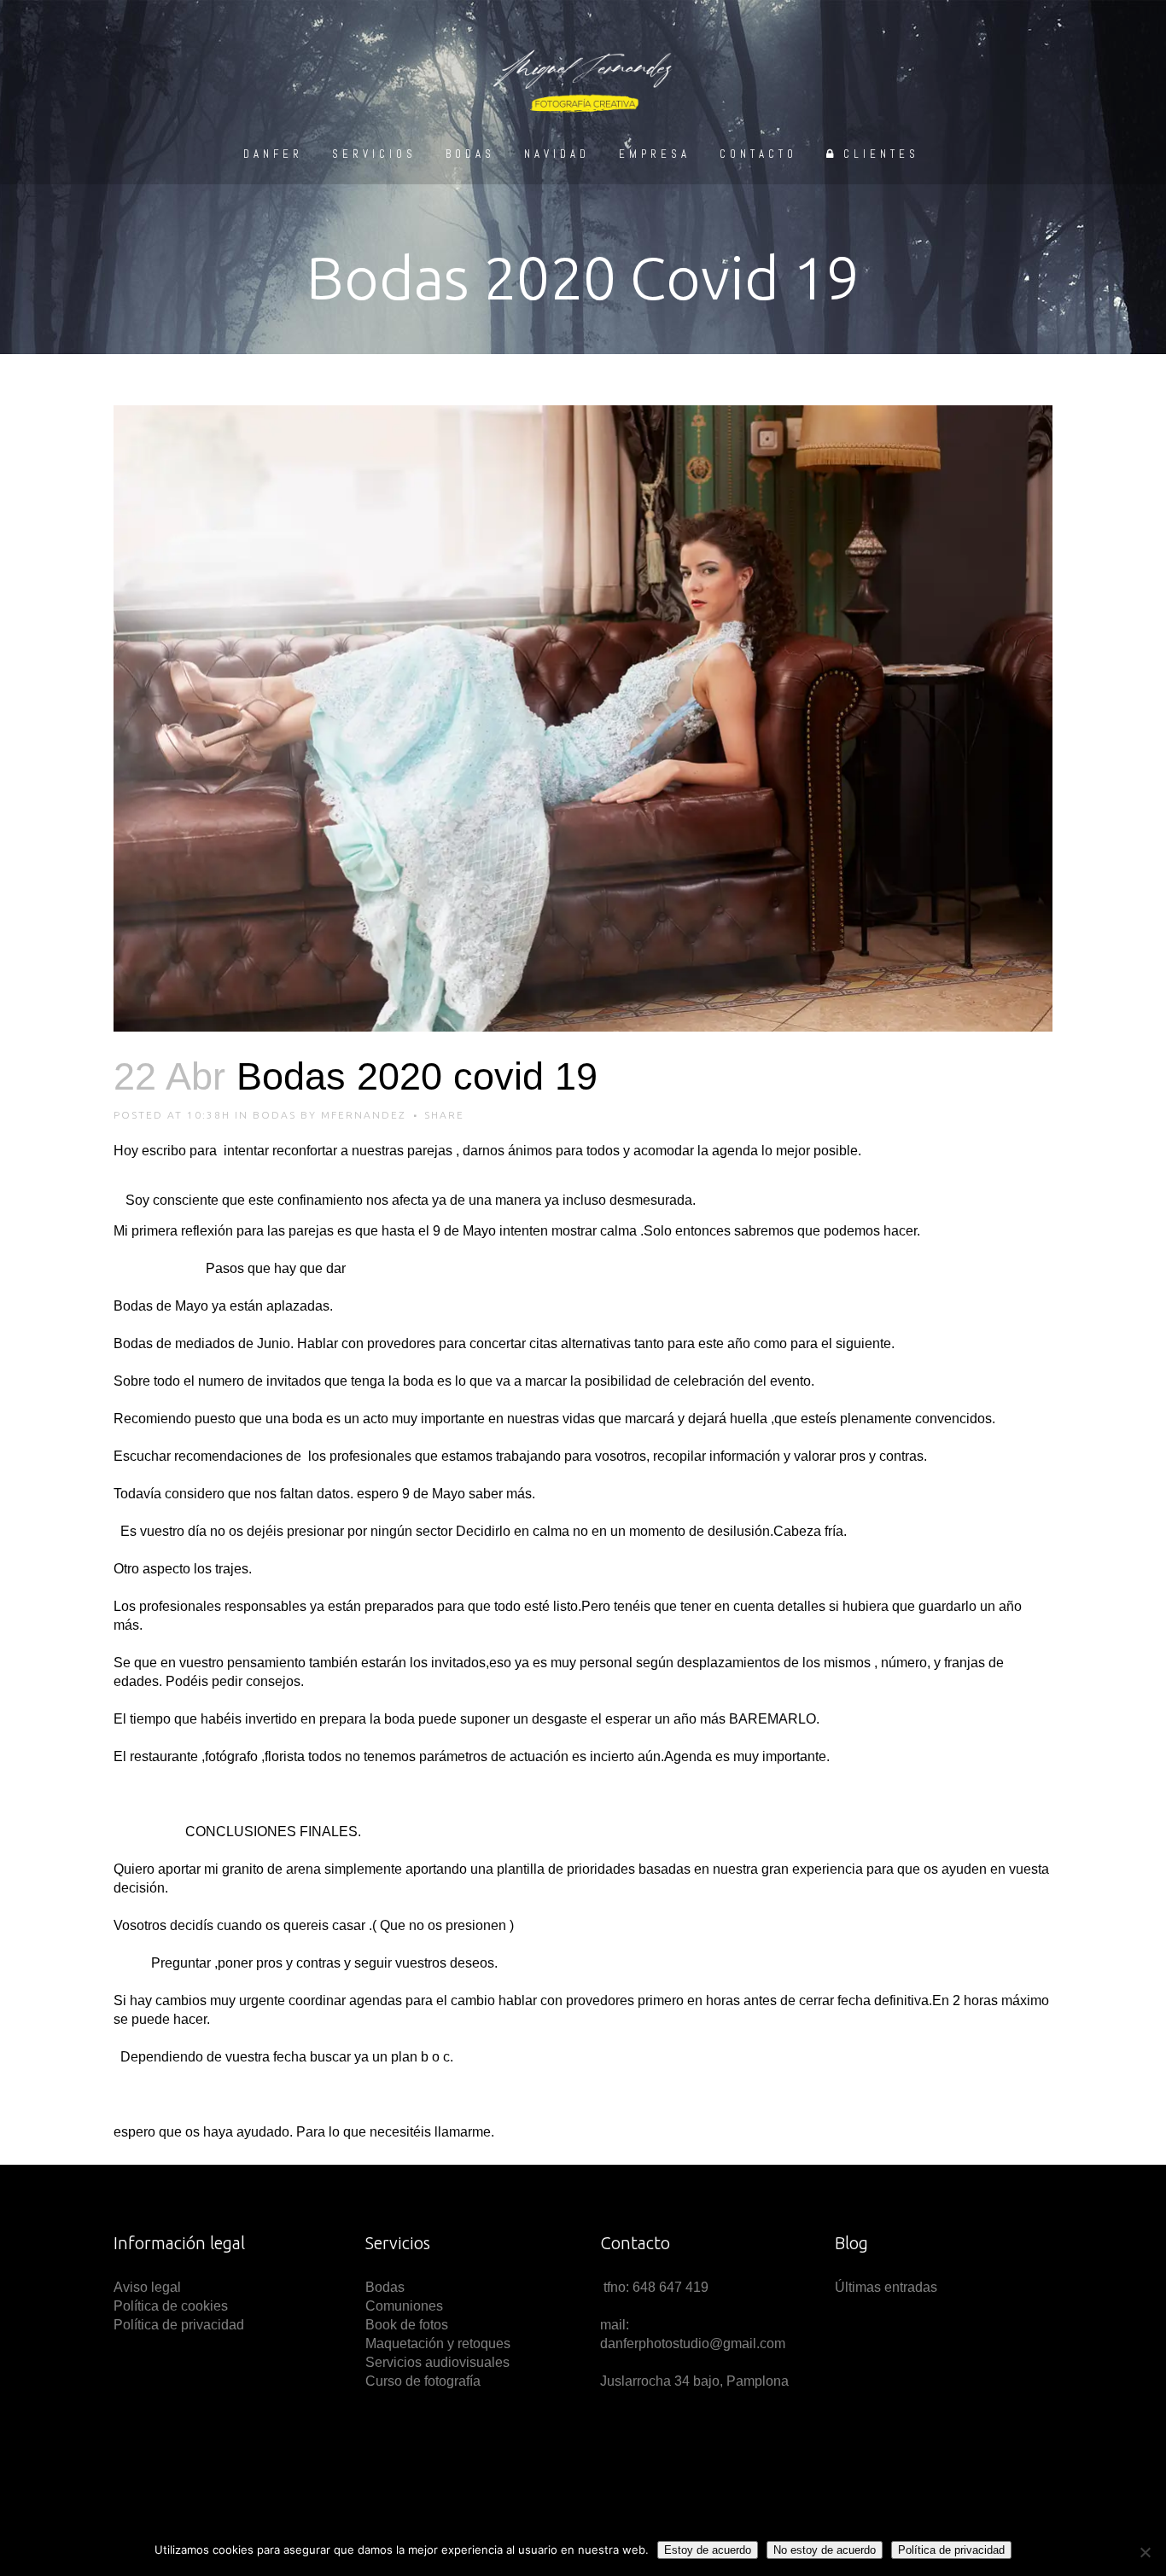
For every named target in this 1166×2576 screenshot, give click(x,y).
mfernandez (364, 1115)
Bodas (274, 1115)
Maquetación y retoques (438, 2343)
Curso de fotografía (423, 2381)
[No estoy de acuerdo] (1145, 2552)
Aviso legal (149, 2287)
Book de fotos (407, 2325)
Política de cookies (171, 2306)
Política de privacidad (179, 2325)
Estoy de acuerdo (708, 2550)
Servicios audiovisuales (437, 2362)
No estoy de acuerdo (825, 2550)
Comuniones (404, 2306)
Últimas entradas (886, 2287)
